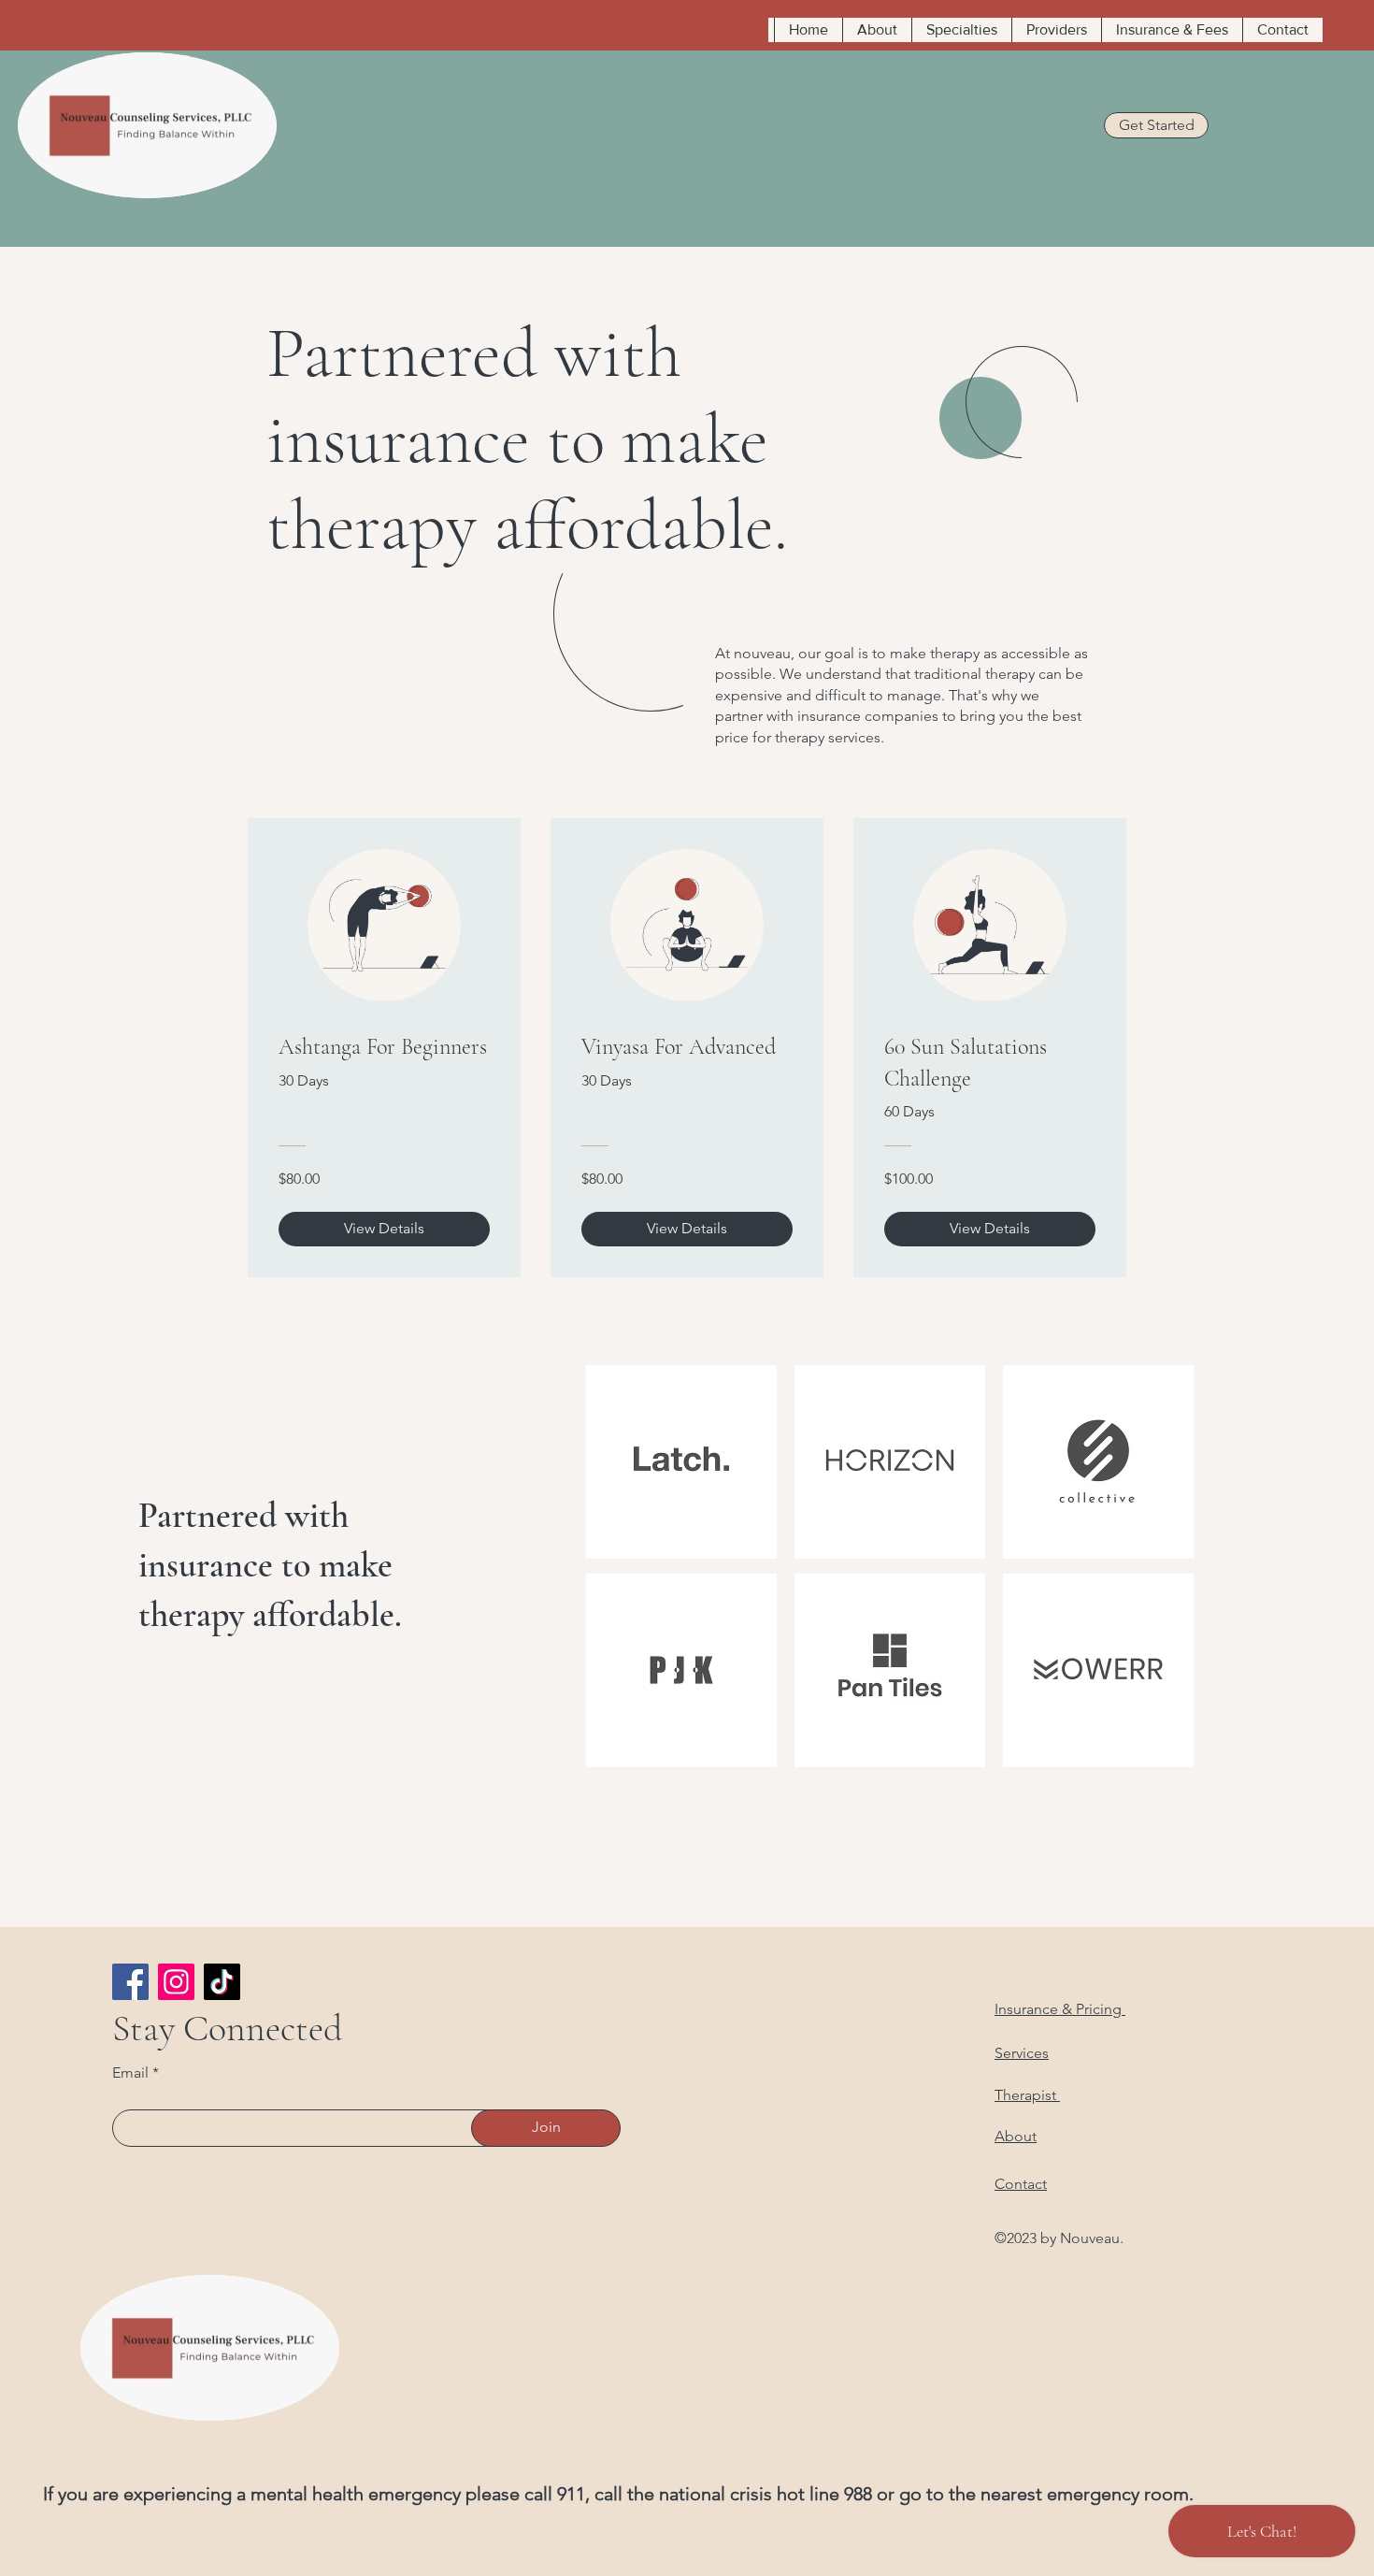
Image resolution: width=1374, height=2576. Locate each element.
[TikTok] (222, 1982)
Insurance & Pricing (1060, 2009)
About (1016, 2136)
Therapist (1027, 2095)
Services (1022, 2053)
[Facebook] (130, 1982)
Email (130, 2073)
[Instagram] (176, 1982)
